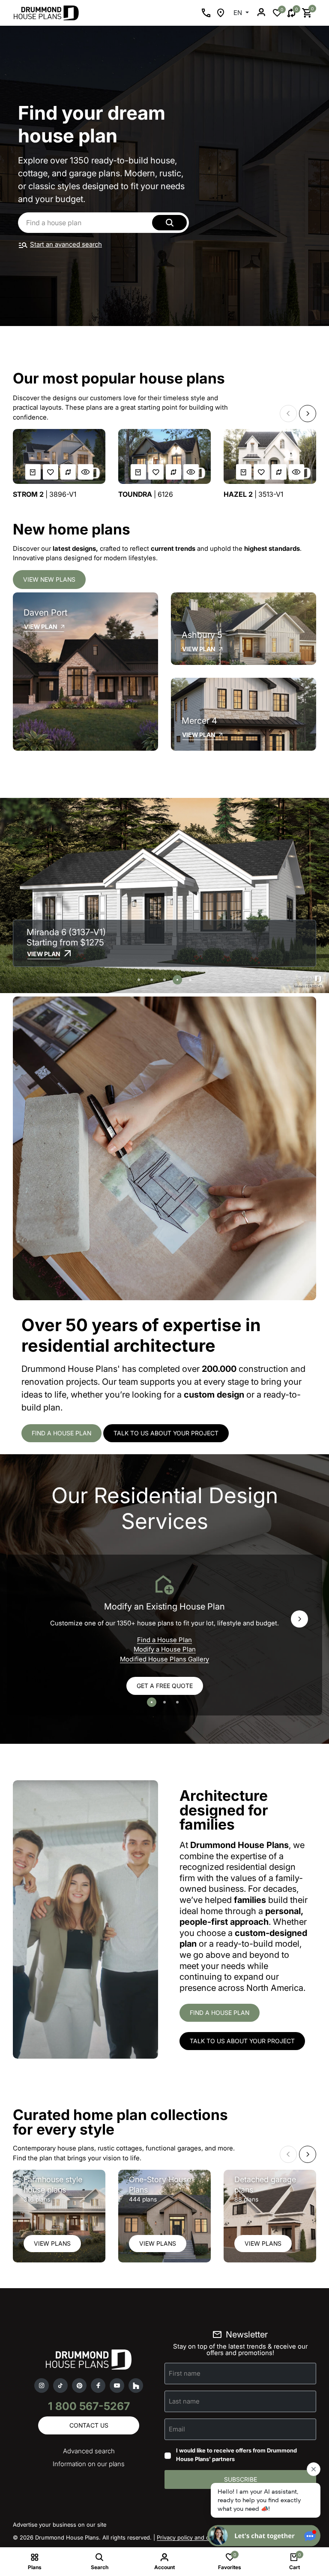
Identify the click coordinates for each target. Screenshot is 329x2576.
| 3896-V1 (45, 494)
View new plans (49, 579)
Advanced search (89, 2451)
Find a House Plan (164, 1640)
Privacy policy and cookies (191, 2537)
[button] (288, 414)
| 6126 (146, 494)
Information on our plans (89, 2464)
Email (177, 2429)
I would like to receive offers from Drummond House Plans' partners (236, 2455)
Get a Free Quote (165, 1686)
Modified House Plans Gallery (164, 1659)
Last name (184, 2401)
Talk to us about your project (166, 1433)
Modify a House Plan (165, 1649)
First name (185, 2373)
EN (239, 13)
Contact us (89, 2425)
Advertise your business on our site (60, 2525)
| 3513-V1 (253, 494)
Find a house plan (61, 1433)
